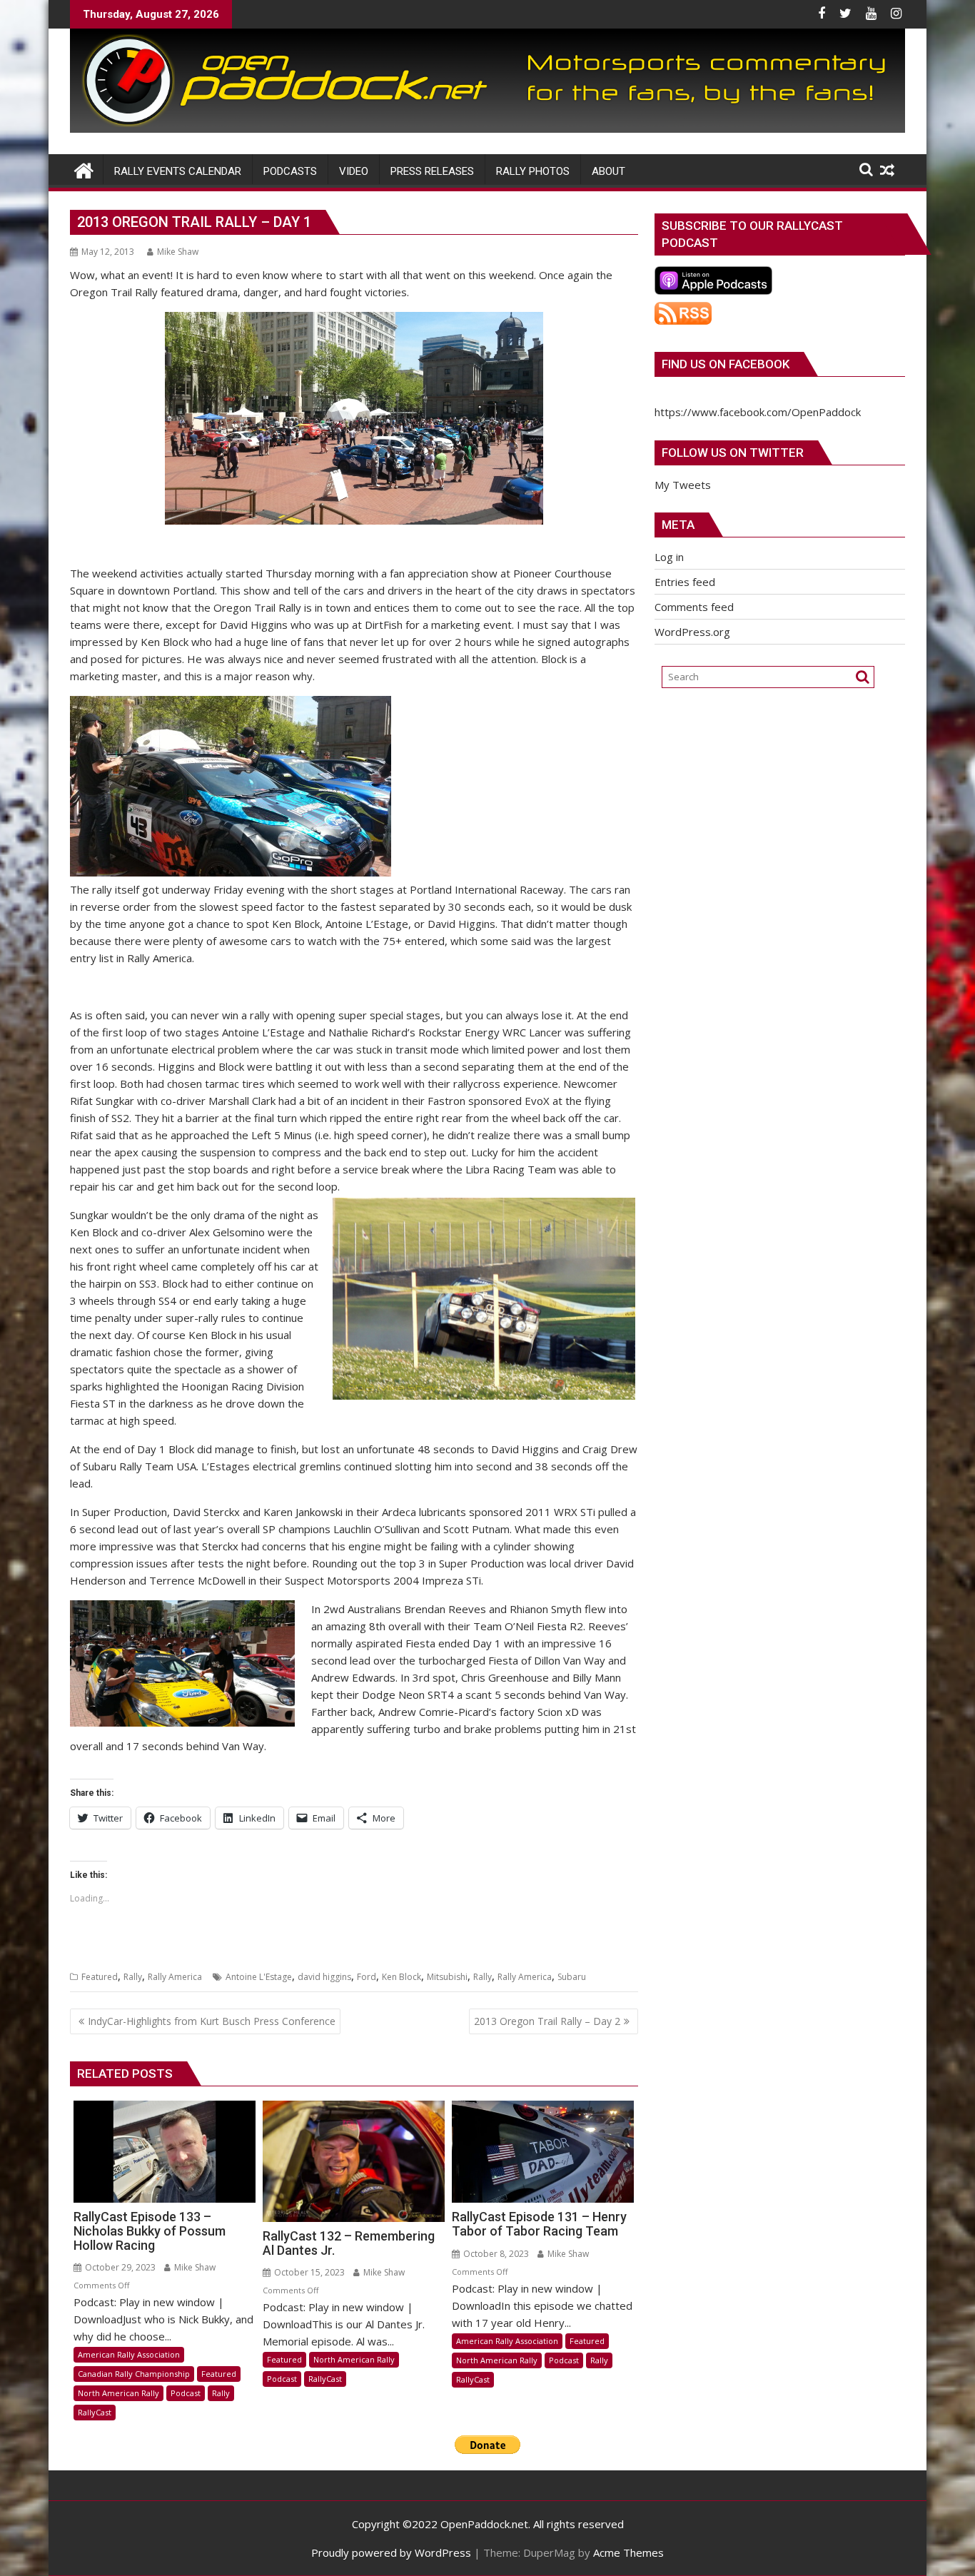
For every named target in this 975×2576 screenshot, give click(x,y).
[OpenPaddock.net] (487, 128)
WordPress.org (692, 632)
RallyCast (95, 2412)
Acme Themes (628, 2552)
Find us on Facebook (726, 364)
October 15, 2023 (308, 2272)
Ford (367, 1977)
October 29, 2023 (119, 2267)
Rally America (175, 1977)
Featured (100, 1977)
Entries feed (685, 582)
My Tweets (683, 485)
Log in (669, 557)
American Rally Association (129, 2354)
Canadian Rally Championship (134, 2374)
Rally (133, 1977)
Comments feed (694, 607)
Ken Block (401, 1977)
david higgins (324, 1977)
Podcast (186, 2393)
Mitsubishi (447, 1977)
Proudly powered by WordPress (391, 2552)
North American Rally (118, 2393)
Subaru (572, 1977)
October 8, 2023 (495, 2254)
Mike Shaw (178, 252)
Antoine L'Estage (259, 1977)
